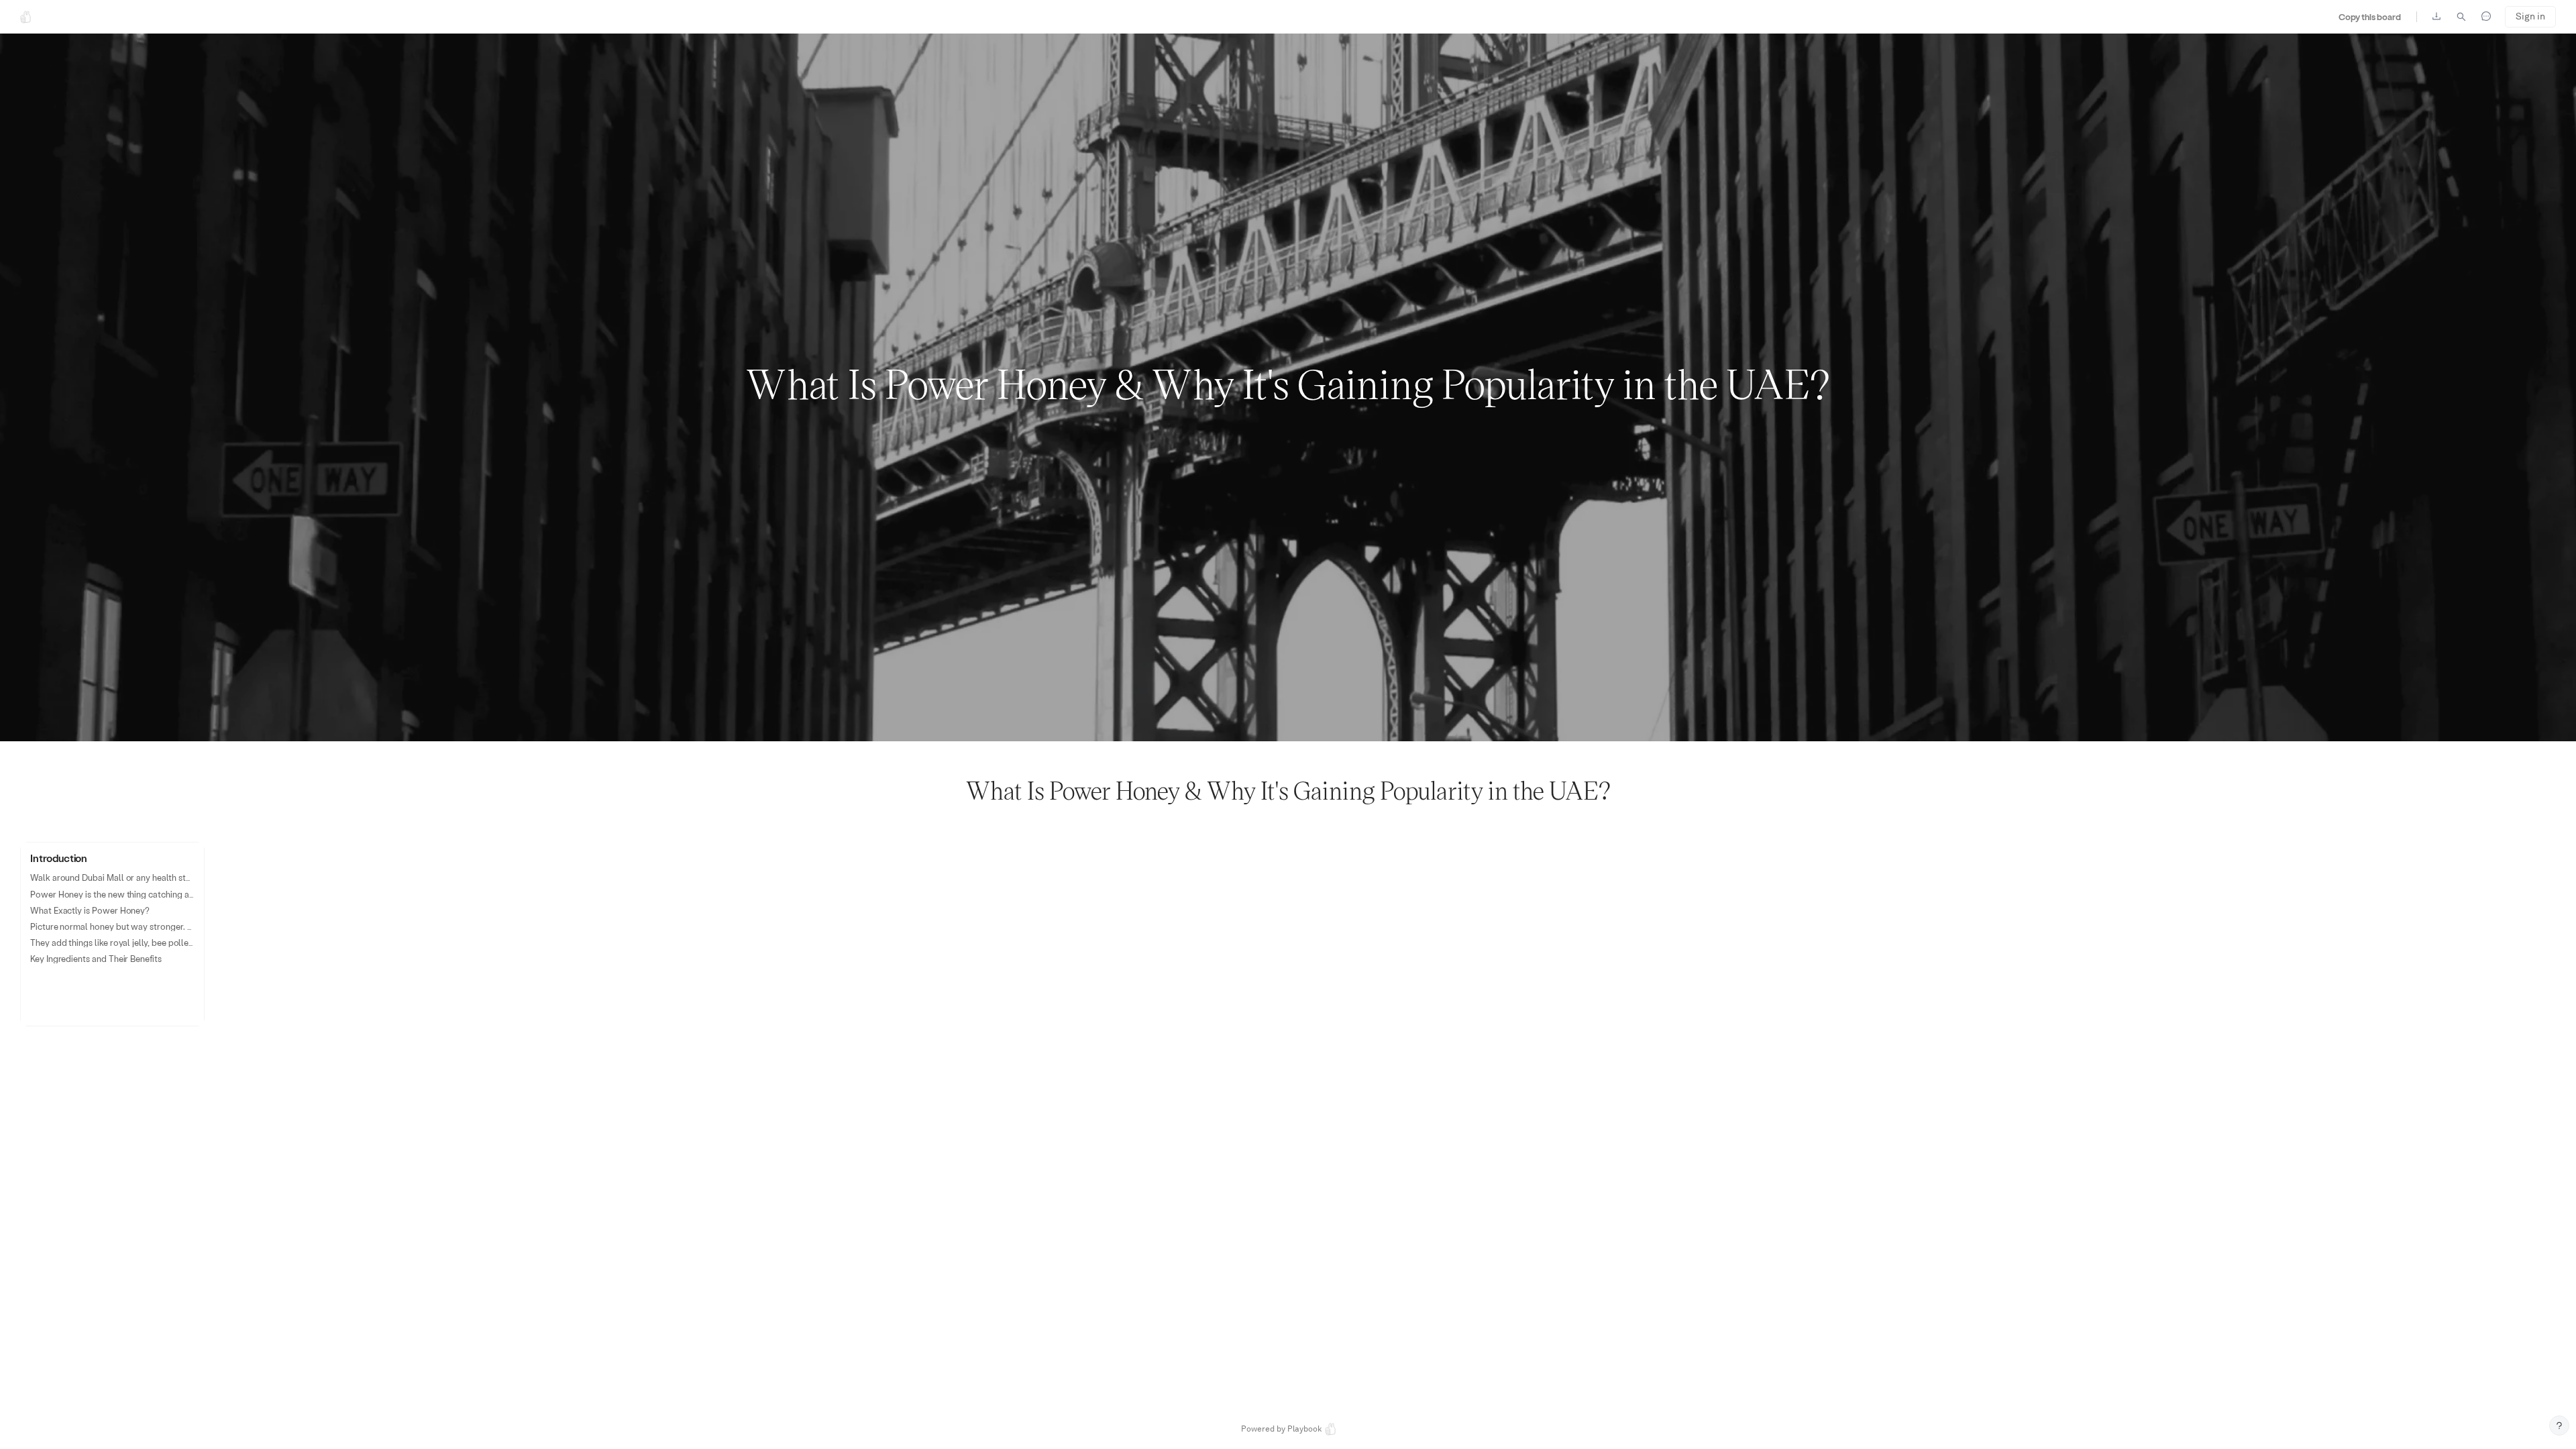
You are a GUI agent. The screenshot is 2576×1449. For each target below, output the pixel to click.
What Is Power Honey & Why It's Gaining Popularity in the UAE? (1288, 790)
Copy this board (2370, 16)
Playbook (1304, 1429)
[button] (112, 934)
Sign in (2530, 16)
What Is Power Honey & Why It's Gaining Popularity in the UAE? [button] (1288, 382)
